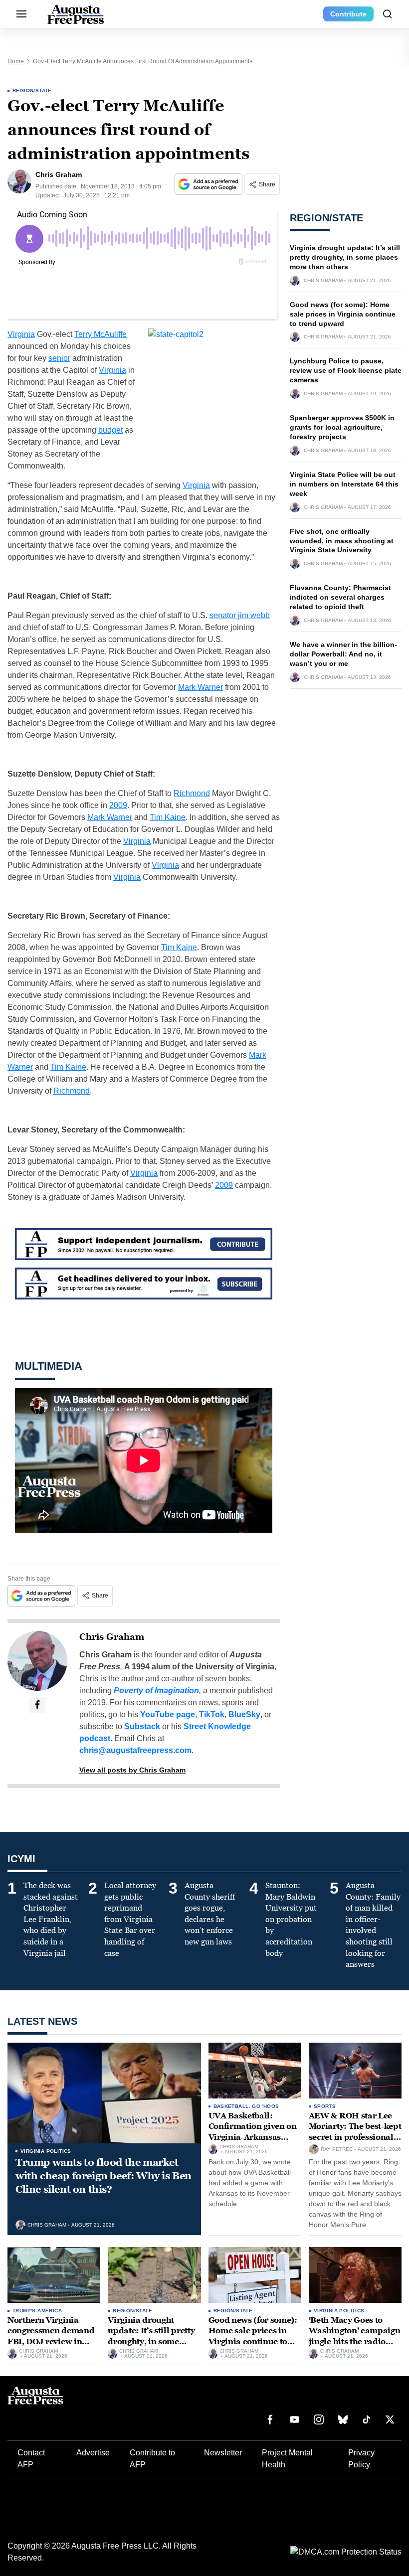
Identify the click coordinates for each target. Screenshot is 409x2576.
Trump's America (37, 2311)
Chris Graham (112, 1637)
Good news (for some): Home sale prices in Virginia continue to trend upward (343, 314)
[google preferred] (209, 184)
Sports (325, 2106)
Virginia (21, 334)
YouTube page (168, 1714)
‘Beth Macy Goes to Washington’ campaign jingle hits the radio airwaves (355, 2336)
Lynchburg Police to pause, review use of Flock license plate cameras (346, 370)
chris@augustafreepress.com (135, 1750)
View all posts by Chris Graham (132, 1770)
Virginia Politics (46, 2151)
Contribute (348, 14)
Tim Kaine (168, 817)
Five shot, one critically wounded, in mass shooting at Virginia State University (342, 541)
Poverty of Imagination (156, 1690)
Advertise (93, 2453)
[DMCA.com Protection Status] (346, 2552)
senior (59, 358)
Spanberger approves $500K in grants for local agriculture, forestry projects (342, 427)
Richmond (192, 793)
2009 (118, 805)
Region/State (32, 90)
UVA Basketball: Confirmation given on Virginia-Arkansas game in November (253, 2132)
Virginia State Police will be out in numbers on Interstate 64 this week (344, 484)
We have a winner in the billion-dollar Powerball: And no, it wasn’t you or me (343, 654)
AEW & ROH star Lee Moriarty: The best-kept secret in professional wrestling (355, 2132)
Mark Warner (201, 687)
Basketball (231, 2106)
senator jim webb (240, 615)
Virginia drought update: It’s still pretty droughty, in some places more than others (345, 257)
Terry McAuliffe (101, 334)
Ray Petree (337, 2149)
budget (110, 430)
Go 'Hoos (265, 2106)
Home (16, 61)
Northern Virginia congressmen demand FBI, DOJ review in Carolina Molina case (51, 2336)
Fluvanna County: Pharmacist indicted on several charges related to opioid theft (340, 597)
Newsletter (223, 2453)
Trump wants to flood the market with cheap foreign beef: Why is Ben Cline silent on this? (103, 2176)
